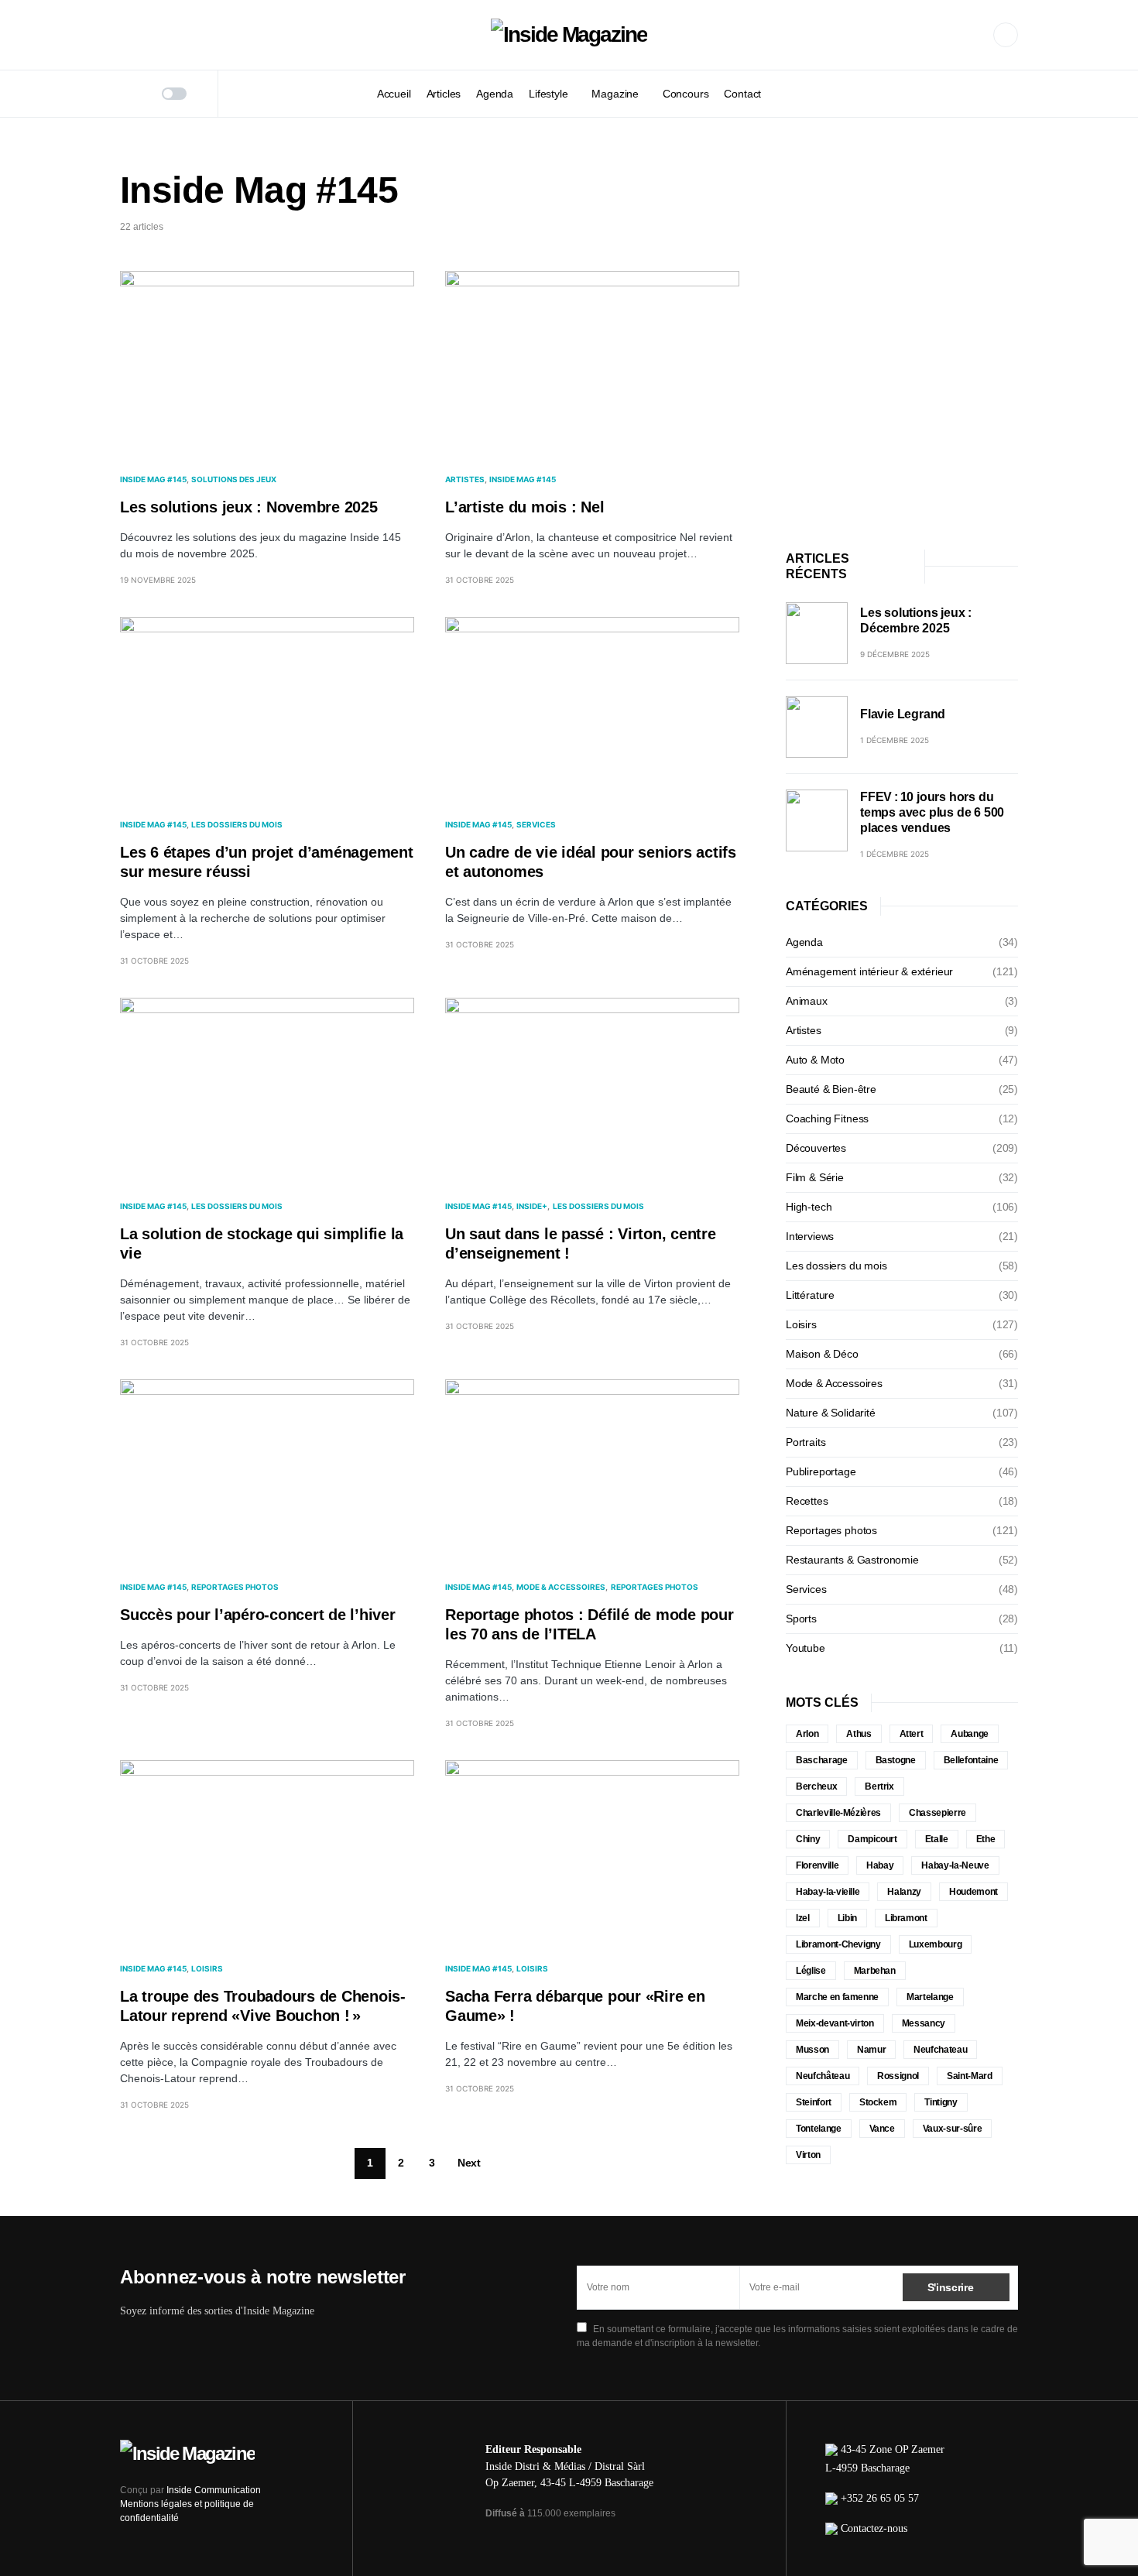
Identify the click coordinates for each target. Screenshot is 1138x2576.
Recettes (807, 1501)
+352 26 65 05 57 (880, 2498)
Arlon (807, 1734)
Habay (880, 1865)
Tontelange (819, 2129)
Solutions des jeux (234, 479)
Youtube (806, 1648)
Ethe (986, 1839)
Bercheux (816, 1786)
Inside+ (532, 1206)
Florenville (817, 1865)
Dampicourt (872, 1839)
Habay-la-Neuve (955, 1865)
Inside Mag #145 (153, 479)
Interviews (810, 1236)
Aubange (970, 1734)
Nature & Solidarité (831, 1413)
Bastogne (896, 1760)
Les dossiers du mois (237, 824)
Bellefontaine (971, 1760)
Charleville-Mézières (838, 1813)
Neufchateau (940, 2050)
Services (536, 824)
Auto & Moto (815, 1060)
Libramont (906, 1918)
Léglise (811, 1971)
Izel (803, 1918)
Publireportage (821, 1471)
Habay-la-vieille (828, 1892)
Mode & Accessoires (561, 1587)
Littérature (810, 1295)
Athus (859, 1734)
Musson (812, 2050)
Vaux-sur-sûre (952, 2129)
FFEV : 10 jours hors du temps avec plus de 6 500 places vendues (932, 812)
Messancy (924, 2023)
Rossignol (898, 2076)
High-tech (809, 1207)
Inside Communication (214, 2490)
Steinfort (814, 2102)
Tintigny (941, 2102)
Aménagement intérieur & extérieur (869, 971)
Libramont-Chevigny (838, 1944)
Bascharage (822, 1760)
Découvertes (816, 1148)
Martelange (930, 1997)
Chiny (808, 1839)
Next (469, 2163)
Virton (808, 2155)
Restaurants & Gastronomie (852, 1560)
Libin (847, 1918)
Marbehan (875, 1971)
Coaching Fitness (827, 1118)
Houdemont (973, 1892)
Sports (801, 1619)
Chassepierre (937, 1813)
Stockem (878, 2102)
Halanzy (904, 1892)
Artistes (465, 479)
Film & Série (815, 1177)
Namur (871, 2050)
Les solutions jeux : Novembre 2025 (249, 507)
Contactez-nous (874, 2528)
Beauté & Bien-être (831, 1089)
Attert (912, 1734)
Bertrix (879, 1786)
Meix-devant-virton (835, 2023)
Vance (882, 2129)
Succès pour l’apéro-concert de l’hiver (258, 1615)
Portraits (806, 1442)
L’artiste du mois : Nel (524, 507)
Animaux (807, 1001)
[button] (125, 94)
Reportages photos (235, 1587)
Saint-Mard (970, 2076)
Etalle (937, 1839)
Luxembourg (936, 1944)
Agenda (804, 942)
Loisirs (207, 1968)
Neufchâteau (823, 2076)
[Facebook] (1006, 35)
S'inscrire (951, 2287)
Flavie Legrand (903, 714)
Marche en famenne (837, 1997)
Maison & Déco (822, 1354)
